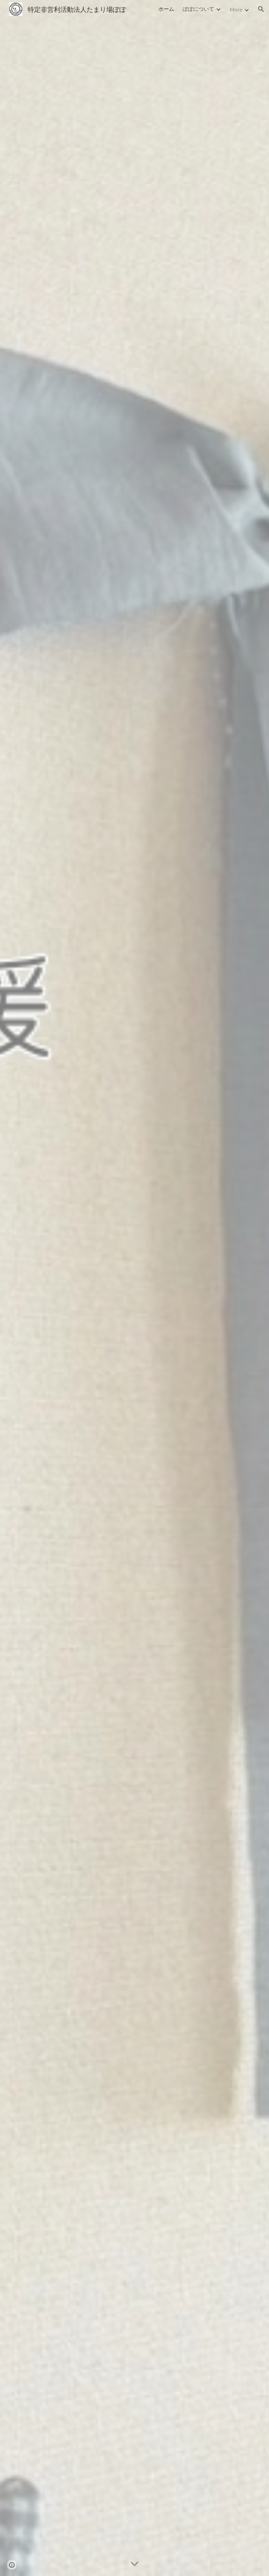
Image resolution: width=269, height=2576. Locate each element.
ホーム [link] (166, 9)
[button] (261, 9)
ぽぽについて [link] (198, 9)
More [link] (236, 9)
